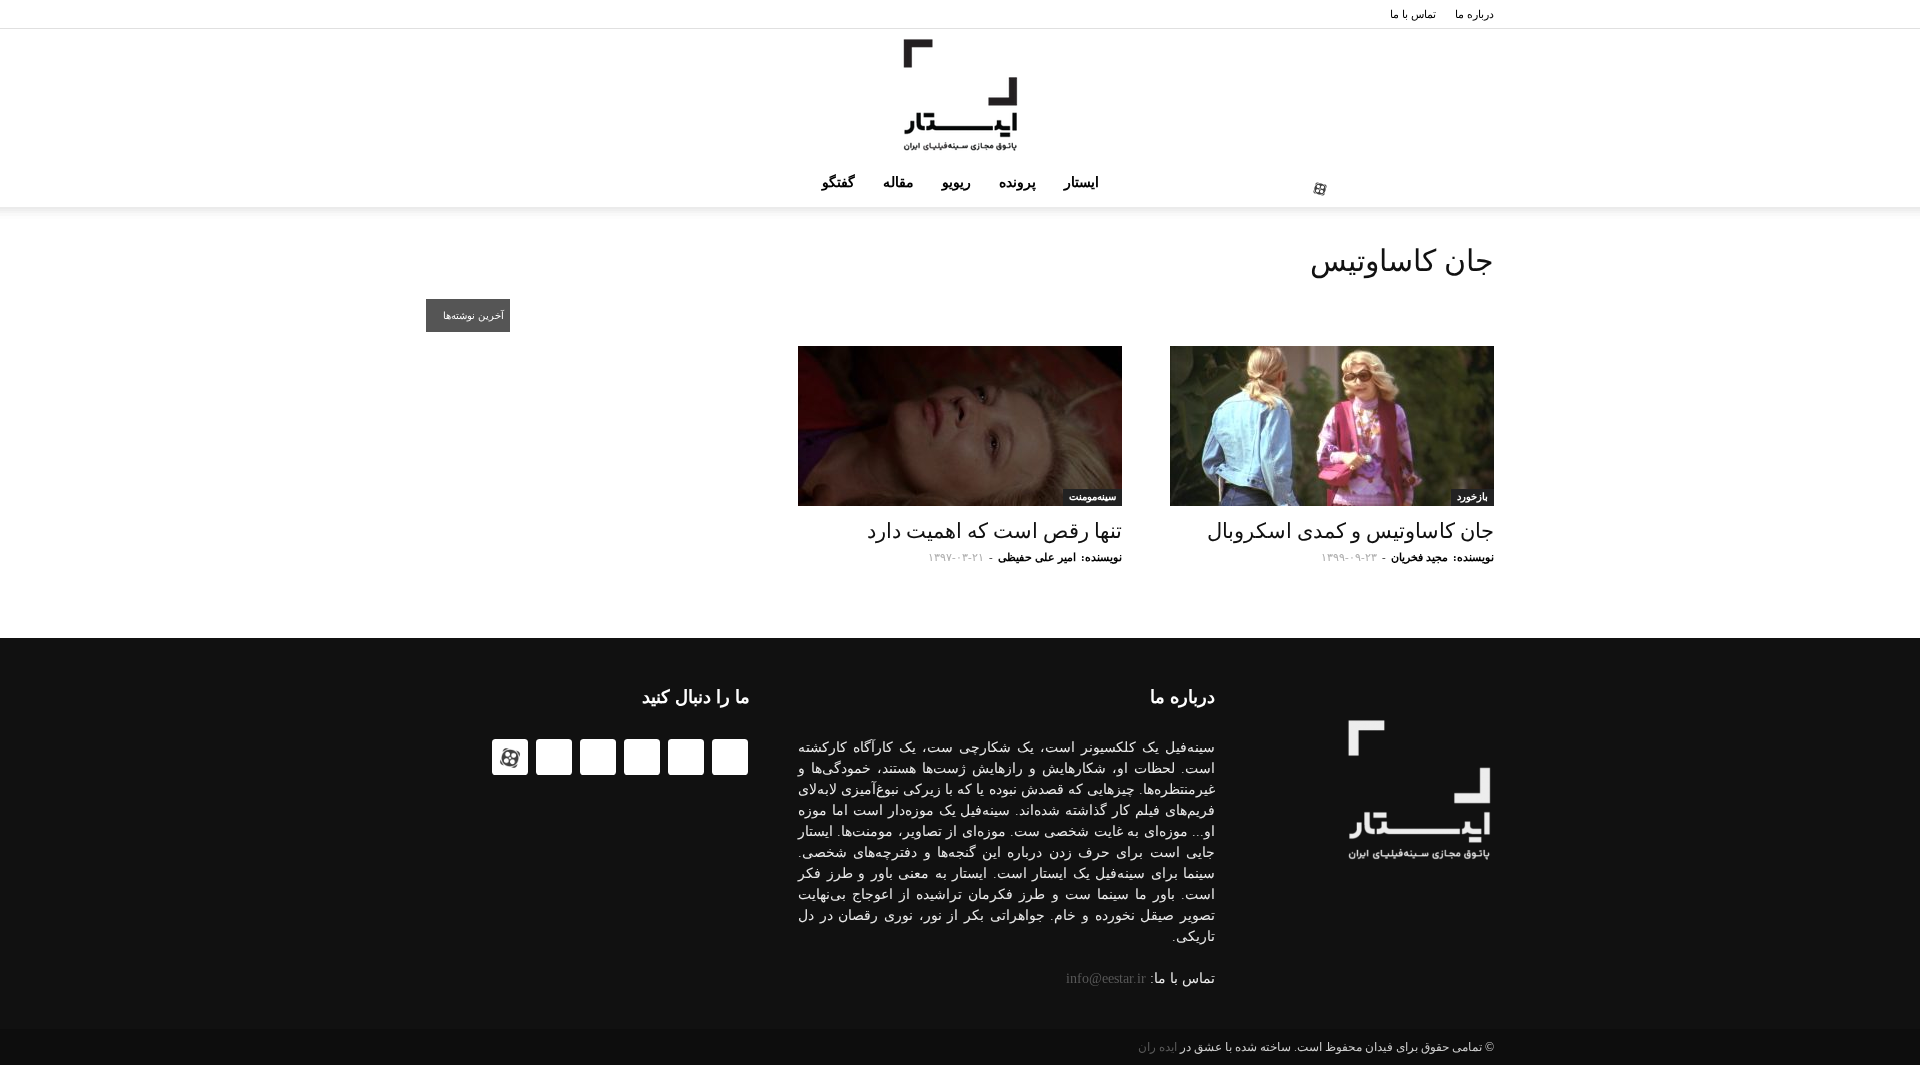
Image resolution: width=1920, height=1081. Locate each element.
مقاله (898, 182)
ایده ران (1157, 1047)
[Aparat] (1320, 184)
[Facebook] (1448, 184)
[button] (450, 184)
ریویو (956, 182)
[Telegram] (1416, 184)
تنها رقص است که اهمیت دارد (994, 531)
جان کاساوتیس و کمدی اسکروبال (1350, 531)
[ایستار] (960, 95)
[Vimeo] (1352, 184)
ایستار (1081, 182)
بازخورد (1472, 496)
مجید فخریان (1419, 557)
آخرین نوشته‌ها (472, 315)
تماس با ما (1413, 14)
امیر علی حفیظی (1037, 557)
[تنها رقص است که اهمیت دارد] (960, 426)
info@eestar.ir (1106, 978)
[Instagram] (1384, 184)
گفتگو (838, 182)
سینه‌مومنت (1092, 496)
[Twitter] (1480, 184)
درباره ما (1474, 14)
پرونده (1017, 182)
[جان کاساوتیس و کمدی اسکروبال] (1332, 426)
